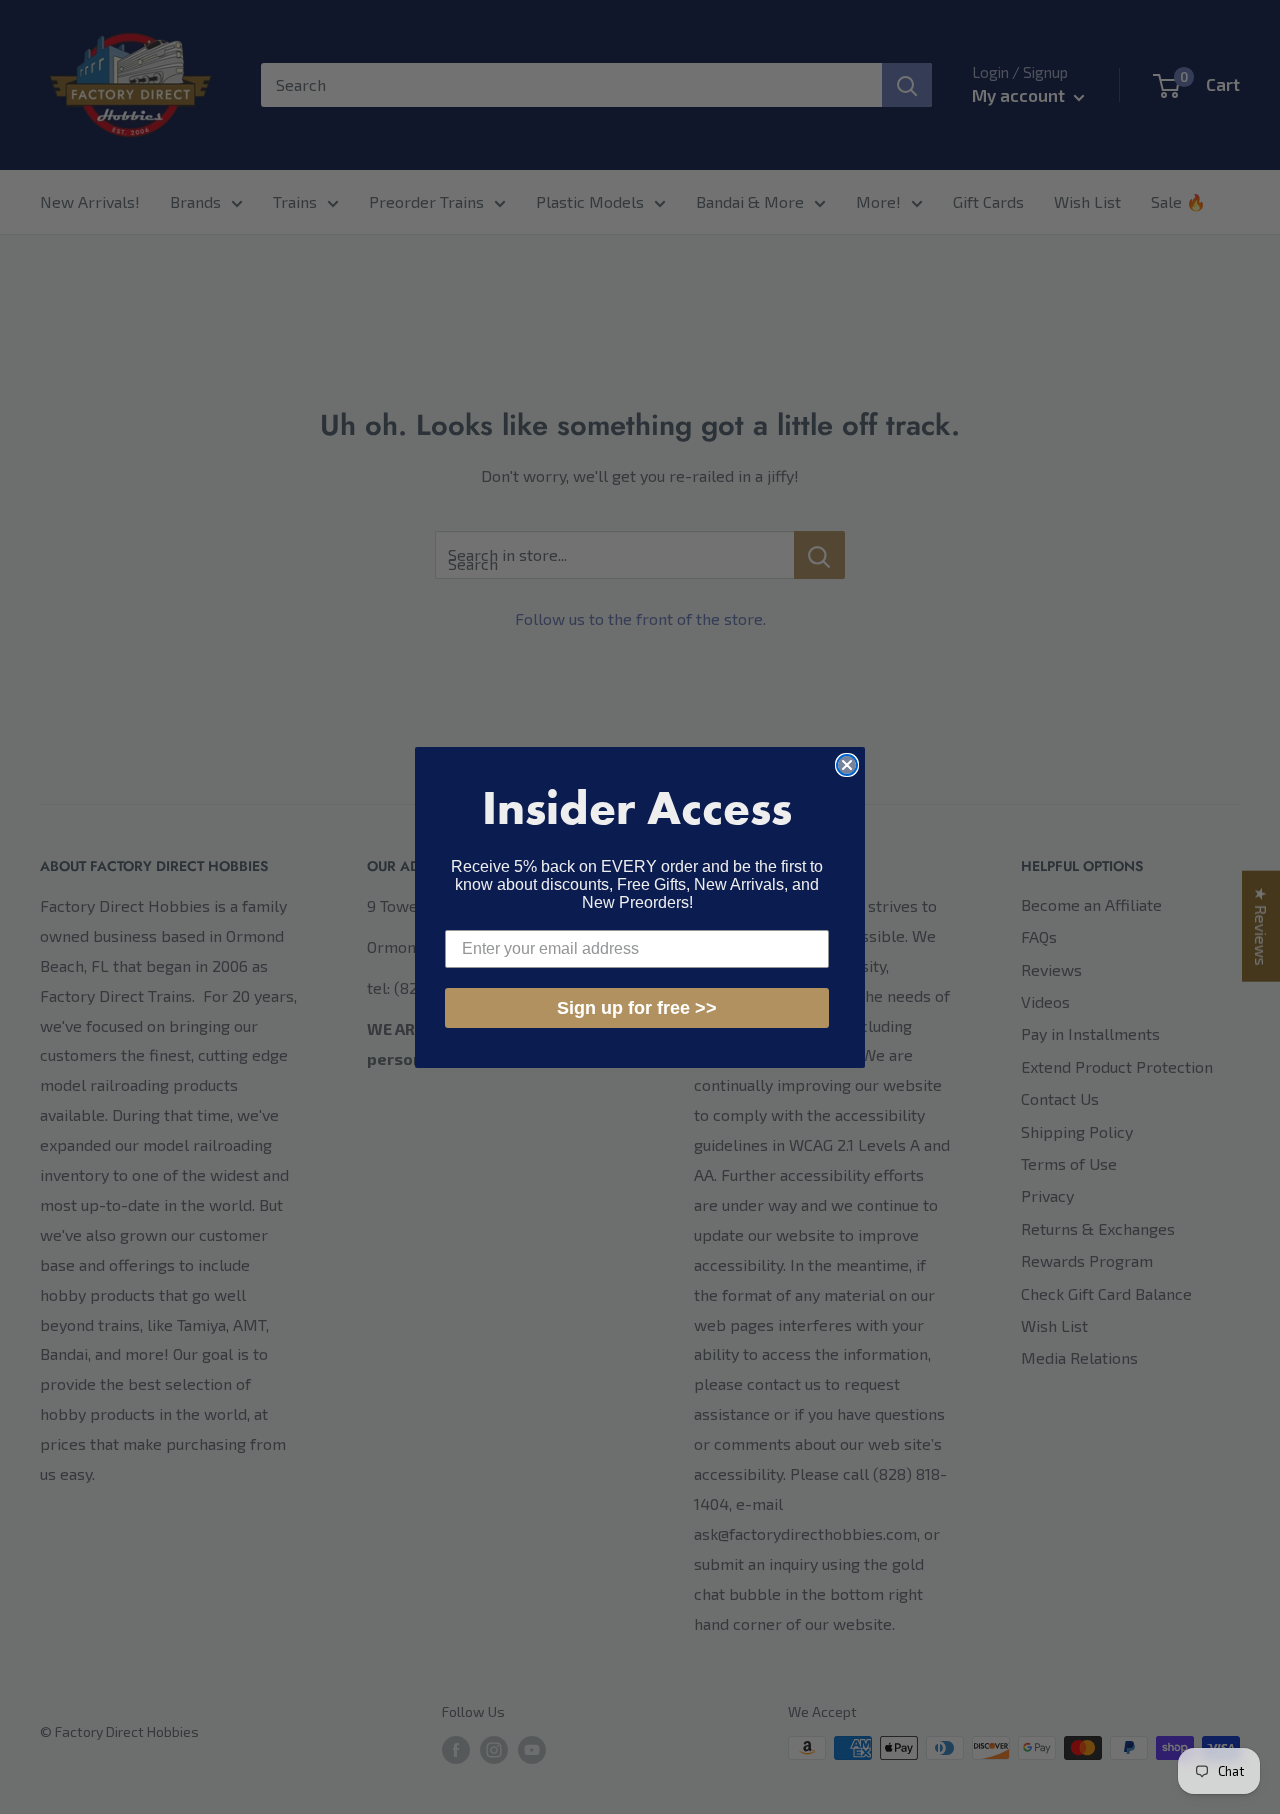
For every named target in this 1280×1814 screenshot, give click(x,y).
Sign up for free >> (637, 1008)
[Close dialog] (847, 765)
